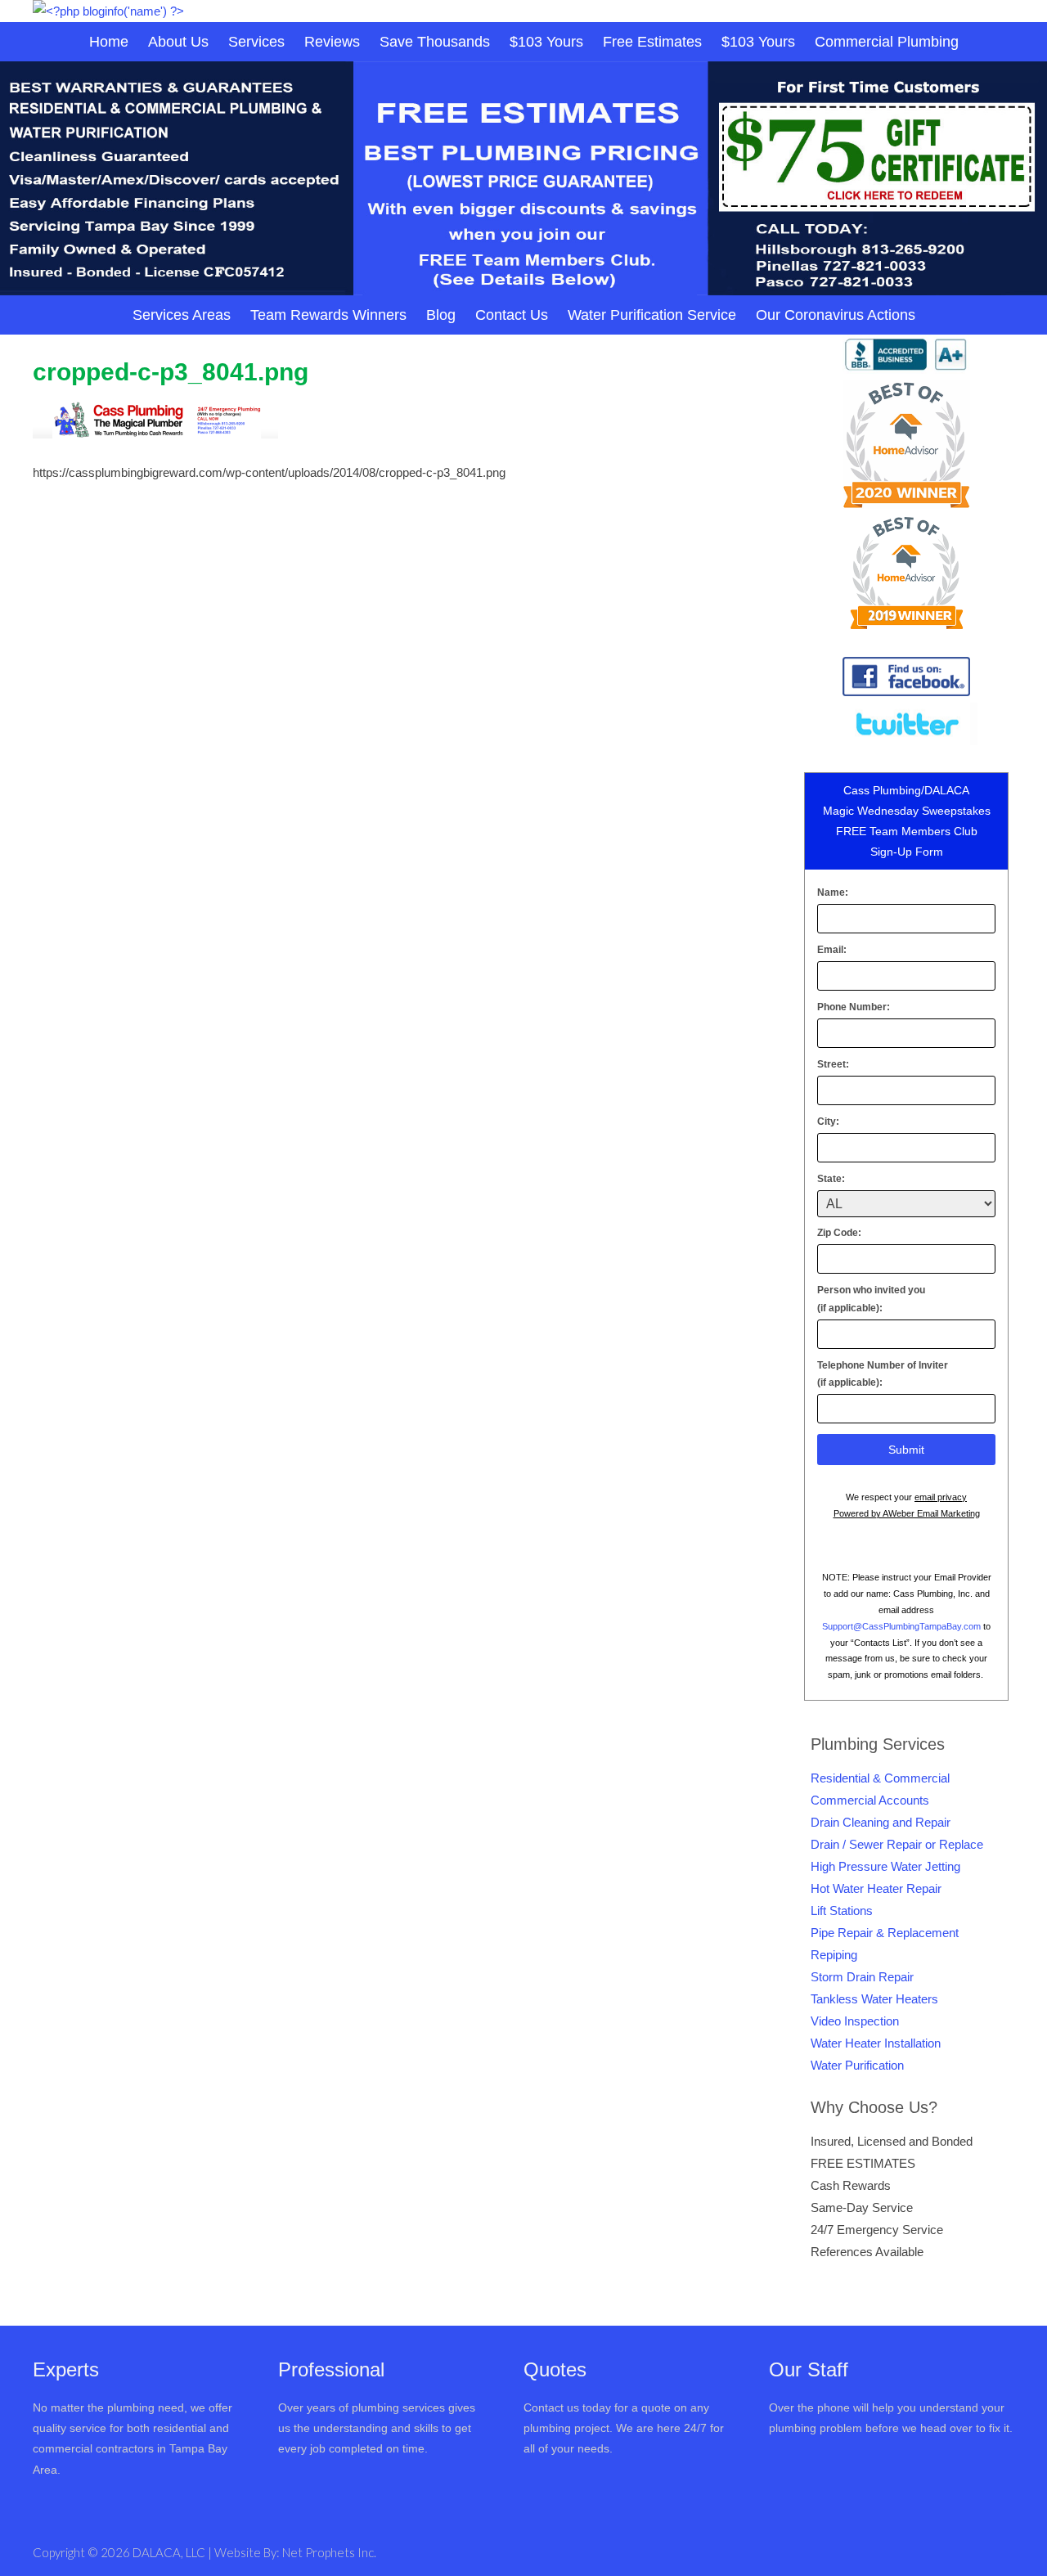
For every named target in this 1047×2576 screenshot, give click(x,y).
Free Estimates (652, 42)
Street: (833, 1064)
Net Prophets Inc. (329, 2552)
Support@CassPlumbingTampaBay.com (901, 1626)
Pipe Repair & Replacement (885, 1933)
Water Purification (857, 2065)
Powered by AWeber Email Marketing (907, 1513)
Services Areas (182, 315)
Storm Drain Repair (862, 1977)
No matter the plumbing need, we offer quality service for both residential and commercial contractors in (133, 2428)
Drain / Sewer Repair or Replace (897, 1844)
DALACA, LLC (170, 2552)
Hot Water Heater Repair (876, 1888)
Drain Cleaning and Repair (881, 1822)
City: (828, 1122)
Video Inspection (855, 2021)
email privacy (941, 1497)
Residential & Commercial (880, 1778)
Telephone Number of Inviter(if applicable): (883, 1374)
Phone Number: (854, 1007)
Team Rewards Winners (328, 315)
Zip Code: (839, 1233)
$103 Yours (546, 42)
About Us (178, 42)
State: (831, 1179)
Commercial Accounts (870, 1800)
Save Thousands (435, 42)
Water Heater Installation (876, 2043)
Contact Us (512, 315)
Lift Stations (842, 1911)
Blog (441, 315)
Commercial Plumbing (887, 42)
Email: (832, 950)
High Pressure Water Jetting (885, 1866)
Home (109, 42)
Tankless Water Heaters (874, 1999)
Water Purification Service (652, 315)
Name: (833, 892)
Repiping (834, 1955)
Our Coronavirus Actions (836, 315)
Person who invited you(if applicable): (871, 1299)
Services (256, 42)
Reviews (332, 42)
